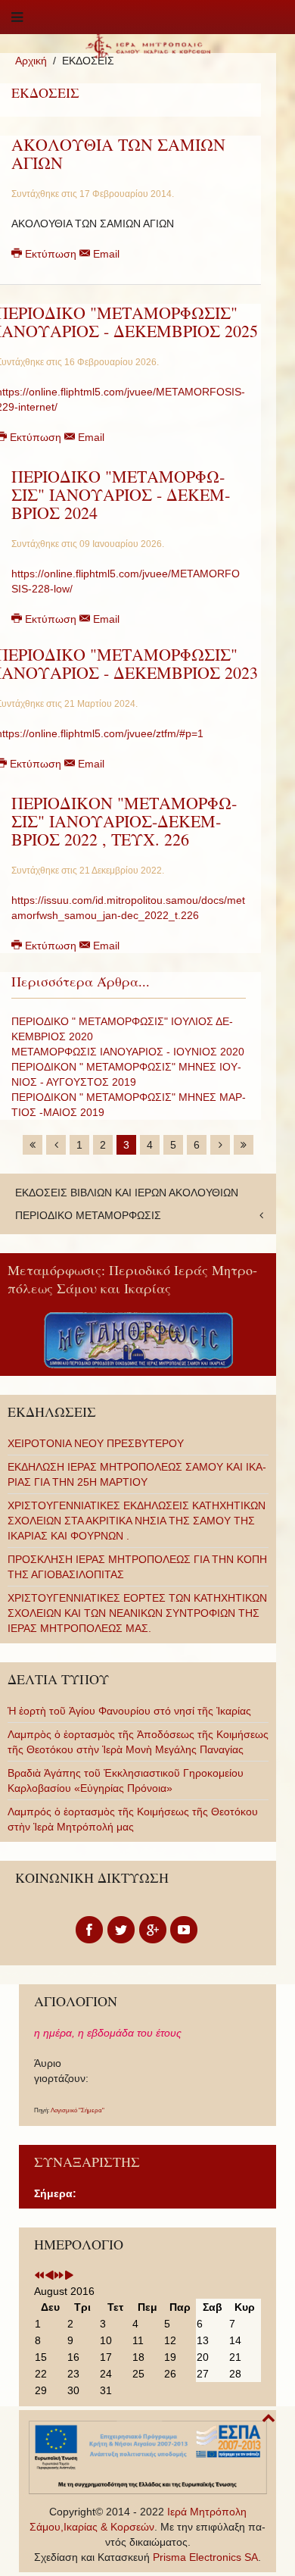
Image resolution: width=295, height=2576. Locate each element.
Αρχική (31, 61)
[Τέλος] (244, 1145)
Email (105, 254)
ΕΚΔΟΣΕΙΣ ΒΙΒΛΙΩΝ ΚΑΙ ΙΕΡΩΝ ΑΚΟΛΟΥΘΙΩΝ (127, 1193)
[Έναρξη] (33, 1145)
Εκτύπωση (51, 254)
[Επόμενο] (220, 1145)
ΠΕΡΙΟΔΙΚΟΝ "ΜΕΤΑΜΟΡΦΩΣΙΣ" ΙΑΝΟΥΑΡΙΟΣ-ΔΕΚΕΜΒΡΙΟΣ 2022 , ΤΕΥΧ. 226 (124, 821)
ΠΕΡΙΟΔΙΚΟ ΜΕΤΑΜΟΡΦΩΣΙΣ (88, 1215)
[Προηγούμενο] (56, 1145)
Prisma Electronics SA (205, 2557)
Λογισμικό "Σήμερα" (78, 2110)
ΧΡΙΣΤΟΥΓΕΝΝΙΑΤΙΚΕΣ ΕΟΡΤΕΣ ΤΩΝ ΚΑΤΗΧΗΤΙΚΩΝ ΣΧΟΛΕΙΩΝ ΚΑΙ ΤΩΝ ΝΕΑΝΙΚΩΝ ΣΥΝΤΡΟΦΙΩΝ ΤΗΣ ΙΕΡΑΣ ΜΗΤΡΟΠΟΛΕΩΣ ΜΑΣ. (137, 1613)
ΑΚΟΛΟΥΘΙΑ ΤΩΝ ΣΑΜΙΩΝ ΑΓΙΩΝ (118, 153)
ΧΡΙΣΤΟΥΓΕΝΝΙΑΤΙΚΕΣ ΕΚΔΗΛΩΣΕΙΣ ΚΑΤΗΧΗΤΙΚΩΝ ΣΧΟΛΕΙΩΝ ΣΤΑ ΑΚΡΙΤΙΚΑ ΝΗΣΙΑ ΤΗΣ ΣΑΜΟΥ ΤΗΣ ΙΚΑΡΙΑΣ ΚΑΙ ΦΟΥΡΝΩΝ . (137, 1521)
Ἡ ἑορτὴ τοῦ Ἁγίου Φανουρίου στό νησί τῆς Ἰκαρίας (129, 1711)
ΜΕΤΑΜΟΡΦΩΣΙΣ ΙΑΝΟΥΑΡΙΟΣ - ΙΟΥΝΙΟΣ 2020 (128, 1052)
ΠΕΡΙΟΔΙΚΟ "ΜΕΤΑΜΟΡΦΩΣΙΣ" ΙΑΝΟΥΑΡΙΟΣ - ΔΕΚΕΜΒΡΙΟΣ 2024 (121, 494)
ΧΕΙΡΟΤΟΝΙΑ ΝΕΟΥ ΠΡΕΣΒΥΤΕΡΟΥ (96, 1443)
